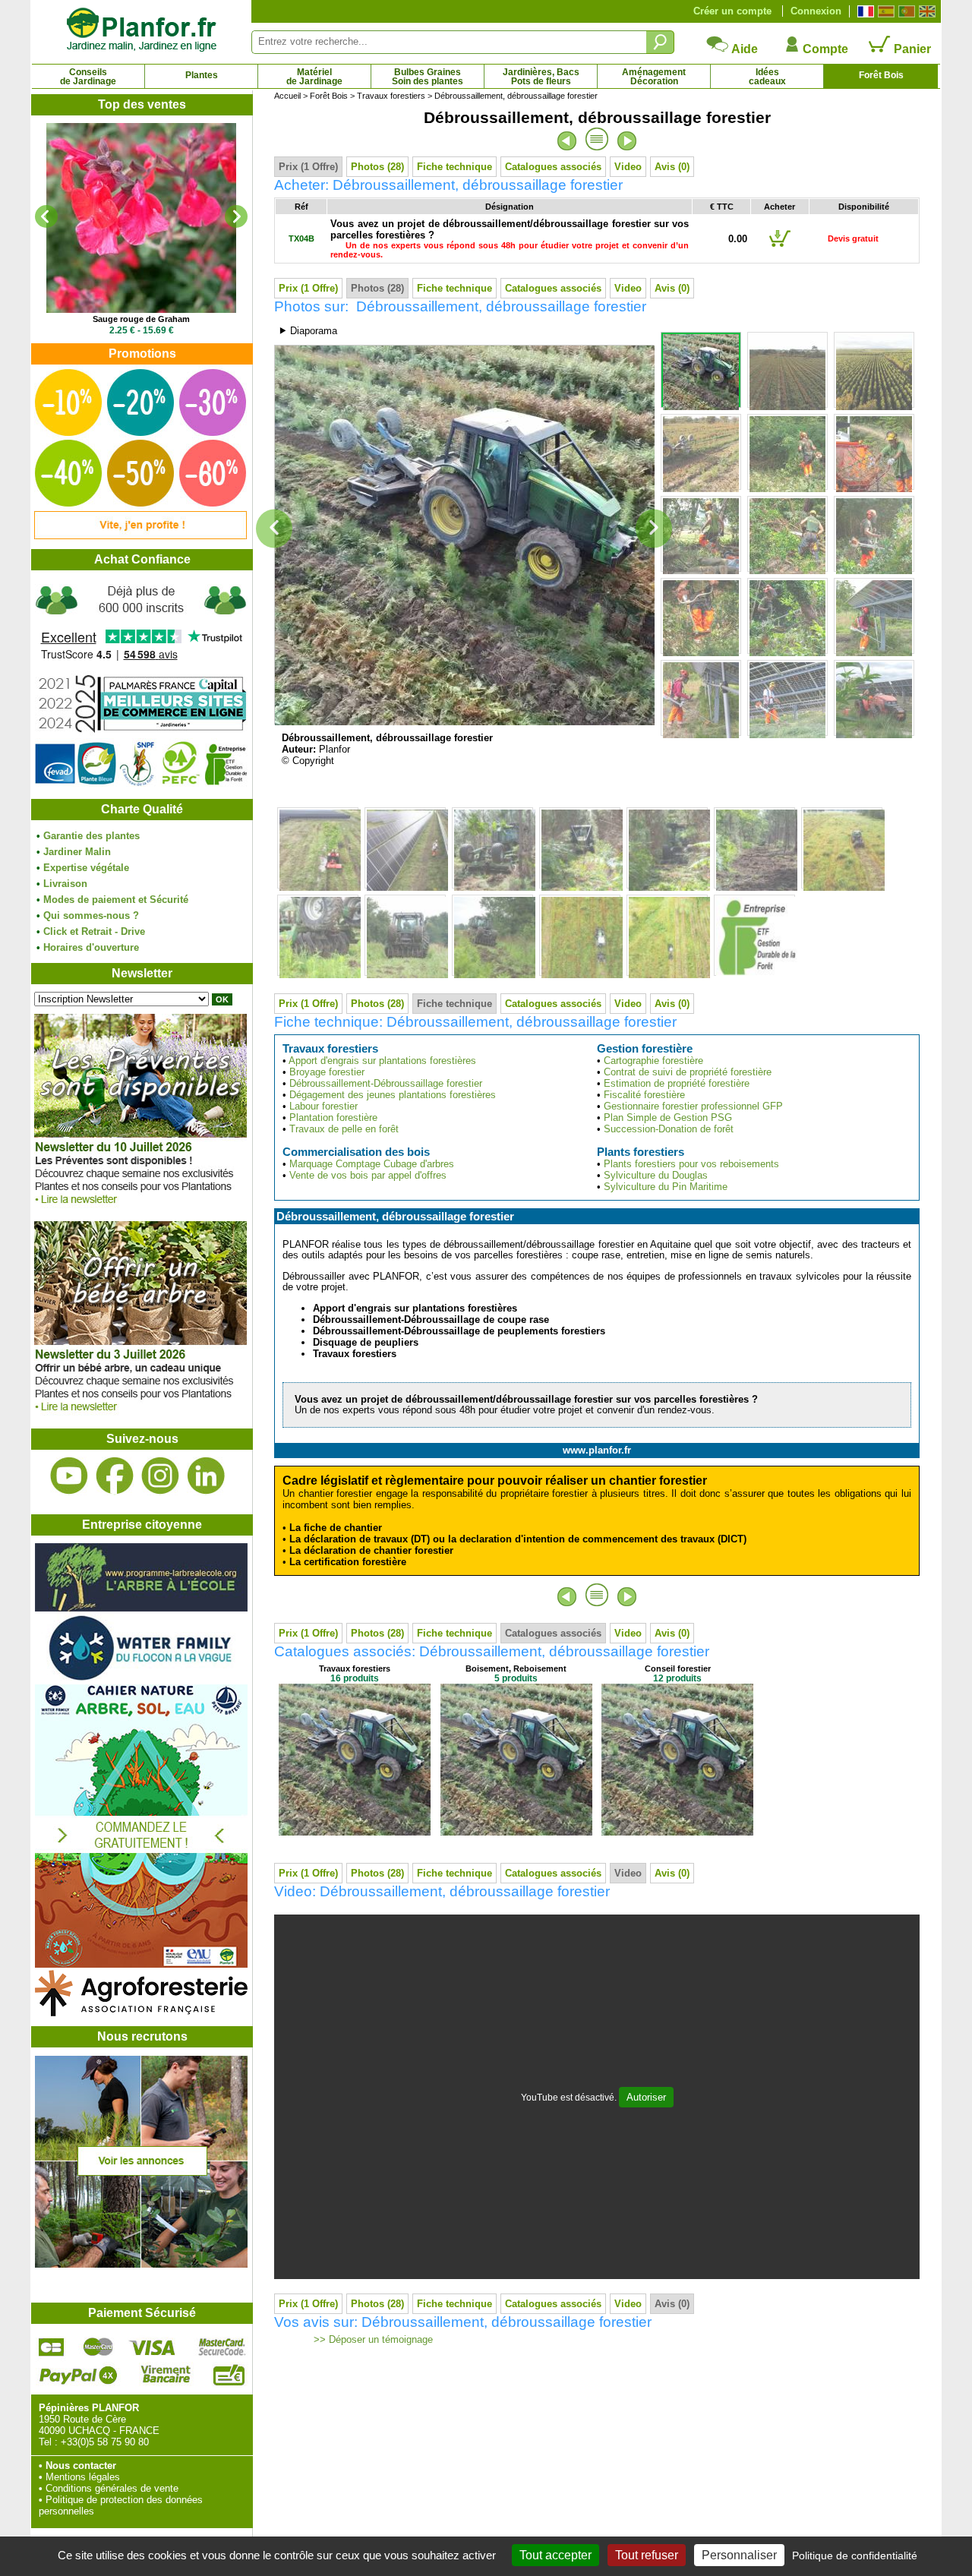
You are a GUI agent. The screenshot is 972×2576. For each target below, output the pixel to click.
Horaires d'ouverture (91, 947)
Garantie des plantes (92, 836)
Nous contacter (81, 2466)
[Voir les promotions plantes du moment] (140, 536)
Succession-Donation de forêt (669, 1129)
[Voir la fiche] (141, 218)
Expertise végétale (86, 868)
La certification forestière (348, 1562)
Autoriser (646, 2097)
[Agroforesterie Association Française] (141, 2013)
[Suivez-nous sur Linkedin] (206, 1476)
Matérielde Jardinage (314, 77)
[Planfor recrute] (141, 2264)
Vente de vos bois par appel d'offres (368, 1175)
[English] (925, 11)
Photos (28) (377, 167)
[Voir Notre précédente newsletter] (140, 1415)
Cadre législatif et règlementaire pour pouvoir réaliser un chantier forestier (495, 1481)
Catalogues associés (553, 167)
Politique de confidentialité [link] (855, 2555)
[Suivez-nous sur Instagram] (160, 1476)
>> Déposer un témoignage (372, 2340)
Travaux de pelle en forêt (344, 1129)
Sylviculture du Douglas (656, 1175)
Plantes (202, 75)
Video (628, 167)
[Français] (864, 11)
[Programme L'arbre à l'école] (141, 1608)
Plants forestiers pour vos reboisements (691, 1164)
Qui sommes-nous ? (91, 915)
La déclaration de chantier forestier (371, 1550)
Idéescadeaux (767, 77)
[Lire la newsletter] (140, 1208)
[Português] (905, 11)
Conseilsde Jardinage (88, 77)
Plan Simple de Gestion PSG (668, 1118)
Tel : (48, 2442)
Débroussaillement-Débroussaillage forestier (386, 1083)
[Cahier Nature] (141, 1964)
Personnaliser (739, 2555)
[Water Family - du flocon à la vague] (141, 1679)
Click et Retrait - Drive (94, 931)
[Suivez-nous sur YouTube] (69, 1476)
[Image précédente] (274, 529)
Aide (743, 49)
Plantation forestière (333, 1118)
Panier (911, 49)
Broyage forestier (327, 1072)
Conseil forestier (678, 1668)
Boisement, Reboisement (516, 1668)
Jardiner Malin (77, 852)
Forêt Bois (881, 75)
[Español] (884, 11)
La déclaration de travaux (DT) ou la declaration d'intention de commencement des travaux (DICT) (518, 1539)
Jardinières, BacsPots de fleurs (541, 77)
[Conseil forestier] (677, 1832)
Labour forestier (323, 1106)
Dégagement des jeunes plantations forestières (393, 1095)
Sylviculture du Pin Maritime (666, 1187)
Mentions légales (83, 2477)
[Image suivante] (654, 529)
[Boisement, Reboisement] (516, 1832)
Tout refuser (647, 2555)
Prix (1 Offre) (308, 167)
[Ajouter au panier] (780, 246)
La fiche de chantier (336, 1528)
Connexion (816, 11)
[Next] (236, 216)
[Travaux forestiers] (355, 1832)
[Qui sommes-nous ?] (141, 685)
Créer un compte (732, 11)
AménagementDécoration (654, 77)
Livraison (65, 884)
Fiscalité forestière (644, 1095)
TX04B (301, 238)
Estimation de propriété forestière (677, 1083)
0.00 (738, 239)
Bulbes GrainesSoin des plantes (428, 77)
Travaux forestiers (391, 96)
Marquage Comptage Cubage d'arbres (372, 1164)
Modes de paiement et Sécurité (116, 900)
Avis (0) (672, 167)
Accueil (287, 96)
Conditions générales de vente (112, 2488)
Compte (824, 49)
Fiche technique (454, 167)
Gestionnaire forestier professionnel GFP (693, 1106)
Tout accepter (555, 2555)
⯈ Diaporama (308, 331)
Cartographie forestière (653, 1061)
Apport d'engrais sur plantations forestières (382, 1061)
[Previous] (46, 216)
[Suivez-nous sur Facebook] (115, 1476)
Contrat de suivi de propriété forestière (688, 1072)
